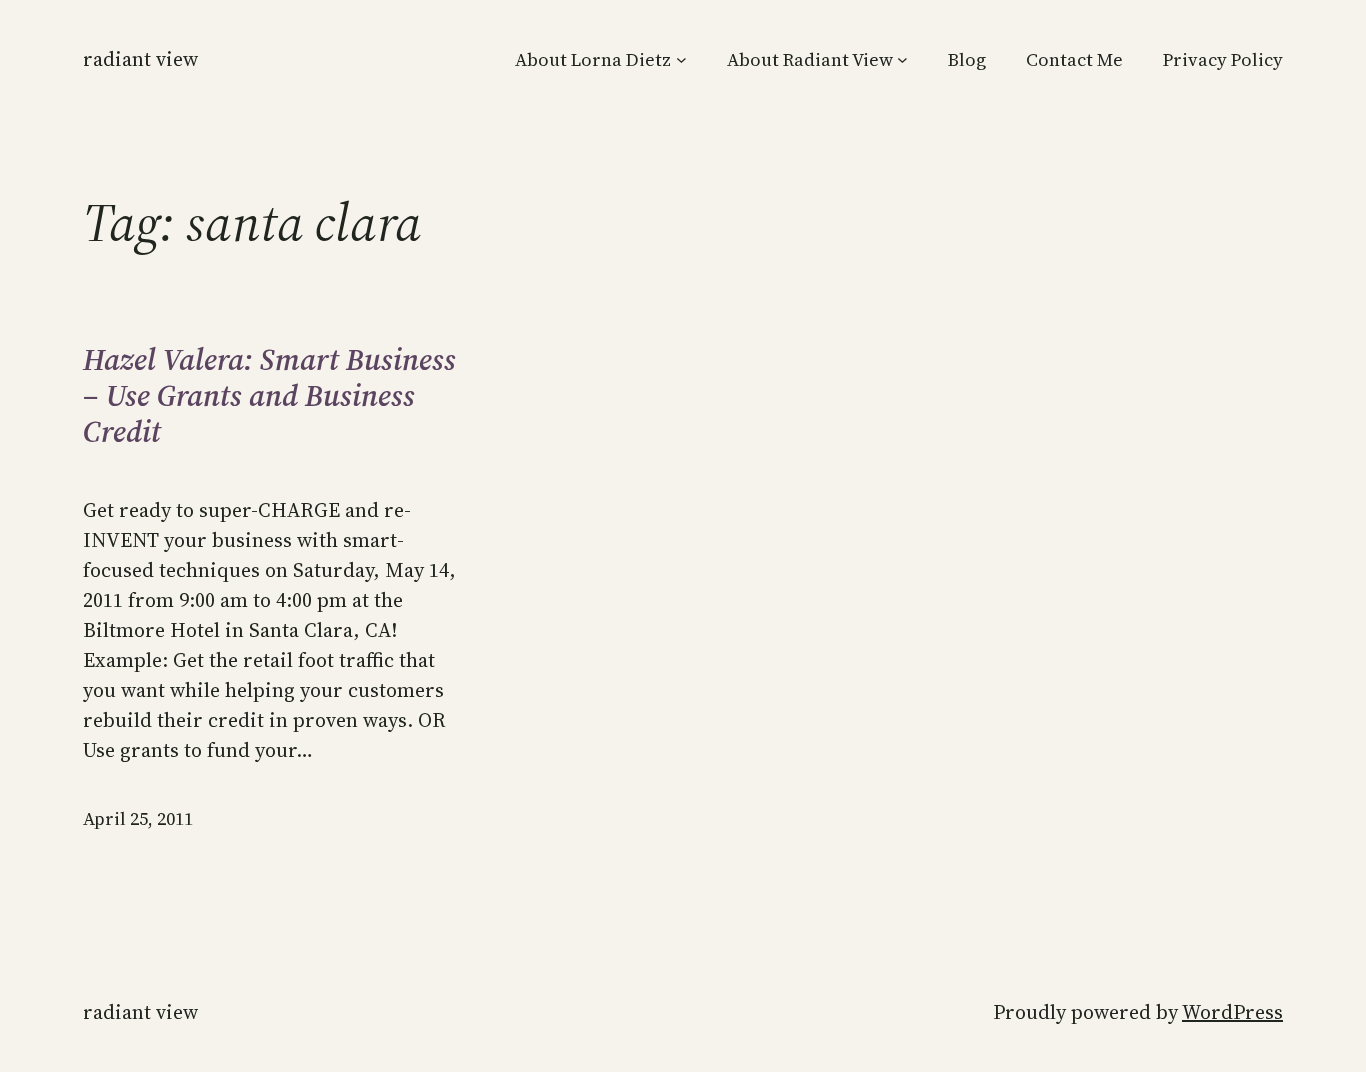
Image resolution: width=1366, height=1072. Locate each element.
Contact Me (1074, 59)
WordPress (1232, 1012)
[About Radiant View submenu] (902, 59)
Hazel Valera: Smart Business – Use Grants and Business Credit (269, 396)
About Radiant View (810, 59)
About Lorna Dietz (593, 59)
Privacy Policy (1223, 59)
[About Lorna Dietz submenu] (681, 59)
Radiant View (140, 59)
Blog (967, 59)
